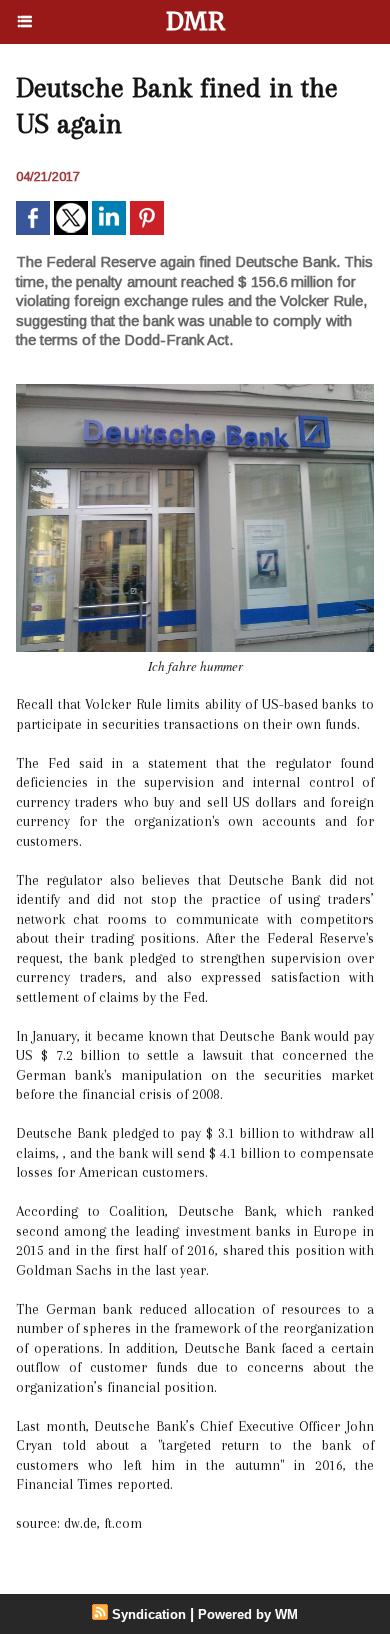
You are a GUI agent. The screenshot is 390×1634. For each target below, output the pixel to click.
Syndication (149, 1614)
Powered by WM (248, 1614)
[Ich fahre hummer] (195, 392)
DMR (195, 21)
